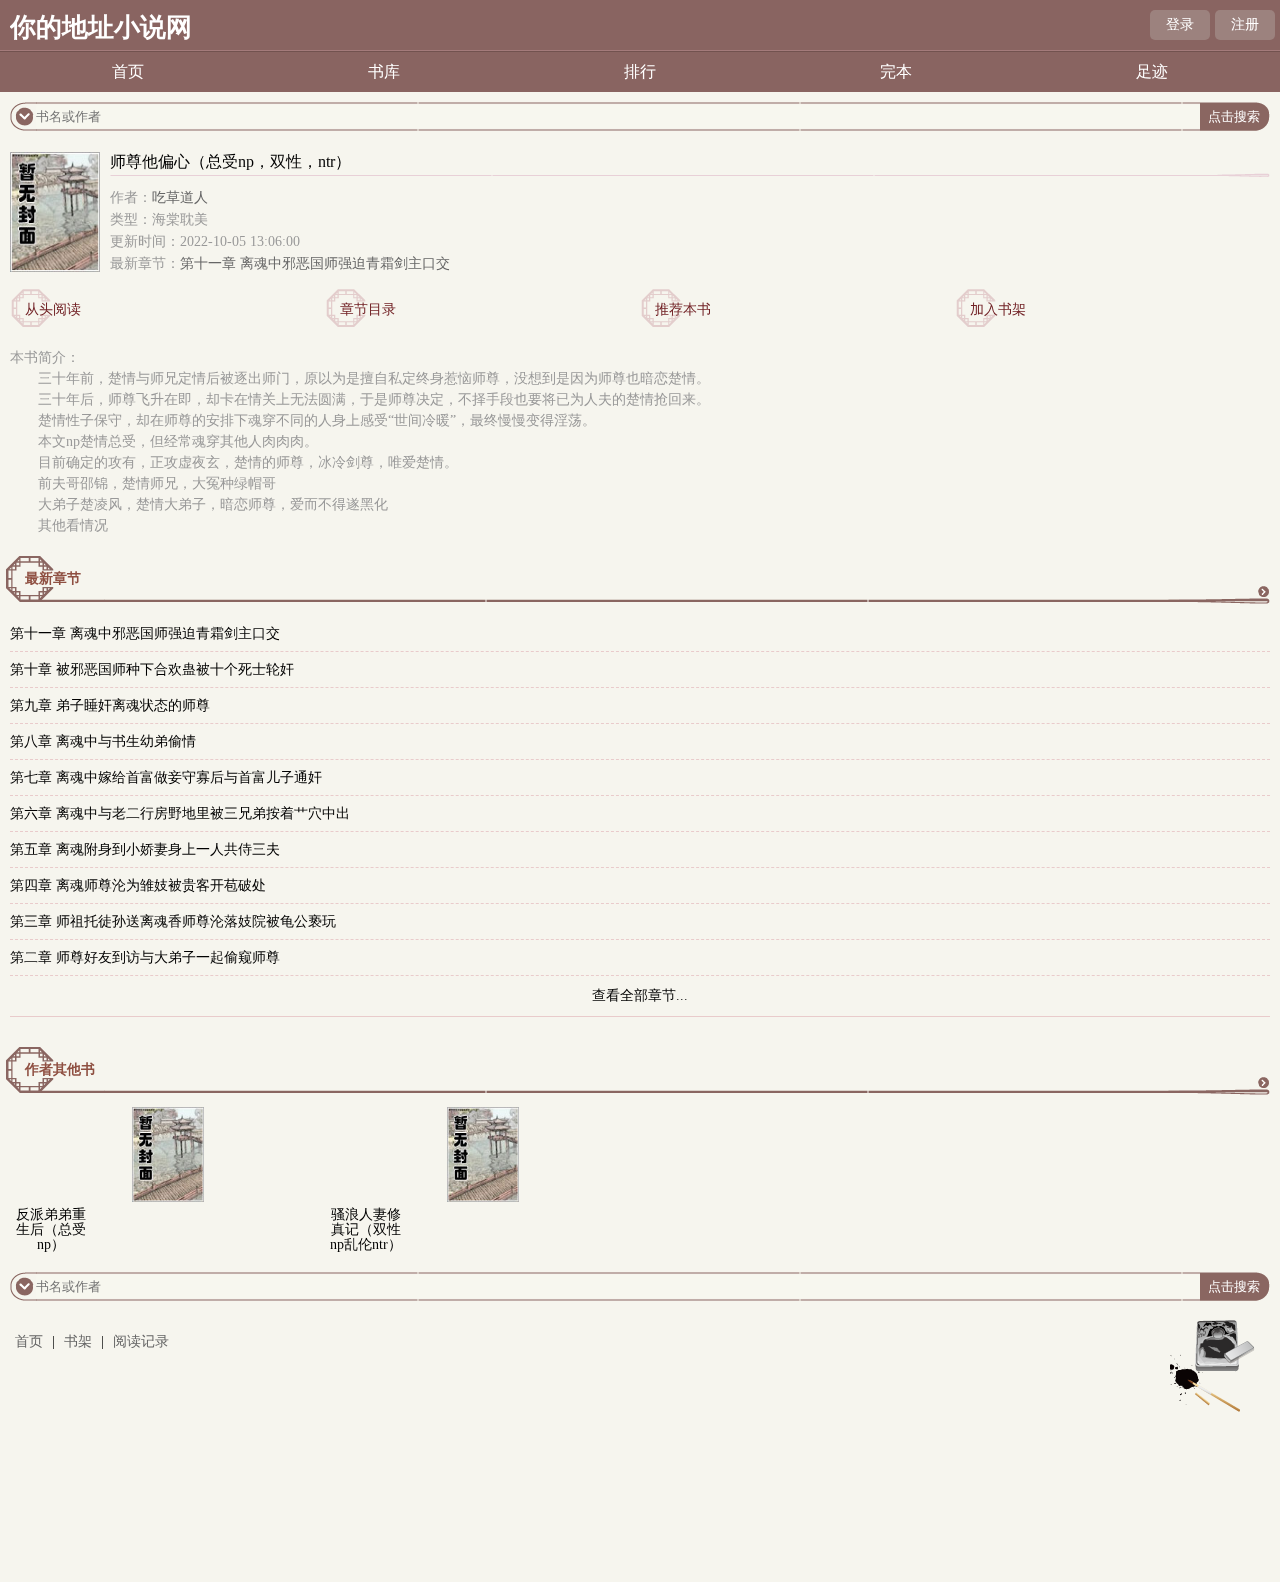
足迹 (1152, 71)
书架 (78, 1341)
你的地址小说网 (101, 27)
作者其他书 (60, 1069)
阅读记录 (141, 1341)
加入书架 (998, 309)
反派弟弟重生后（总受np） (51, 1229)
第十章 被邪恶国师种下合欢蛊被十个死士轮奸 (152, 669)
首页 (128, 71)
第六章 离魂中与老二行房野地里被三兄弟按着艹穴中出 (180, 813)
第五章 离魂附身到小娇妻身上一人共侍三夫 (145, 849)
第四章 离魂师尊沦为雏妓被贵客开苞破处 (138, 885)
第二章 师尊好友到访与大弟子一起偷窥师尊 (145, 957)
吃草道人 (180, 197)
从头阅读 (53, 309)
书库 (384, 71)
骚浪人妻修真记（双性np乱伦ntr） (366, 1229)
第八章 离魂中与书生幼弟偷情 (103, 741)
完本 (896, 71)
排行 (640, 71)
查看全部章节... (640, 995)
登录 (1180, 24)
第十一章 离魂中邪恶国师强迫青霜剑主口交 (315, 263)
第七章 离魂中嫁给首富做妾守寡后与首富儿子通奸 (166, 777)
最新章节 (53, 578)
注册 (1245, 24)
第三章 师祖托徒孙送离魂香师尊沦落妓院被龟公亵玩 (173, 921)
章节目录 (368, 309)
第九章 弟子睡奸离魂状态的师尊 (110, 705)
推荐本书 (683, 309)
